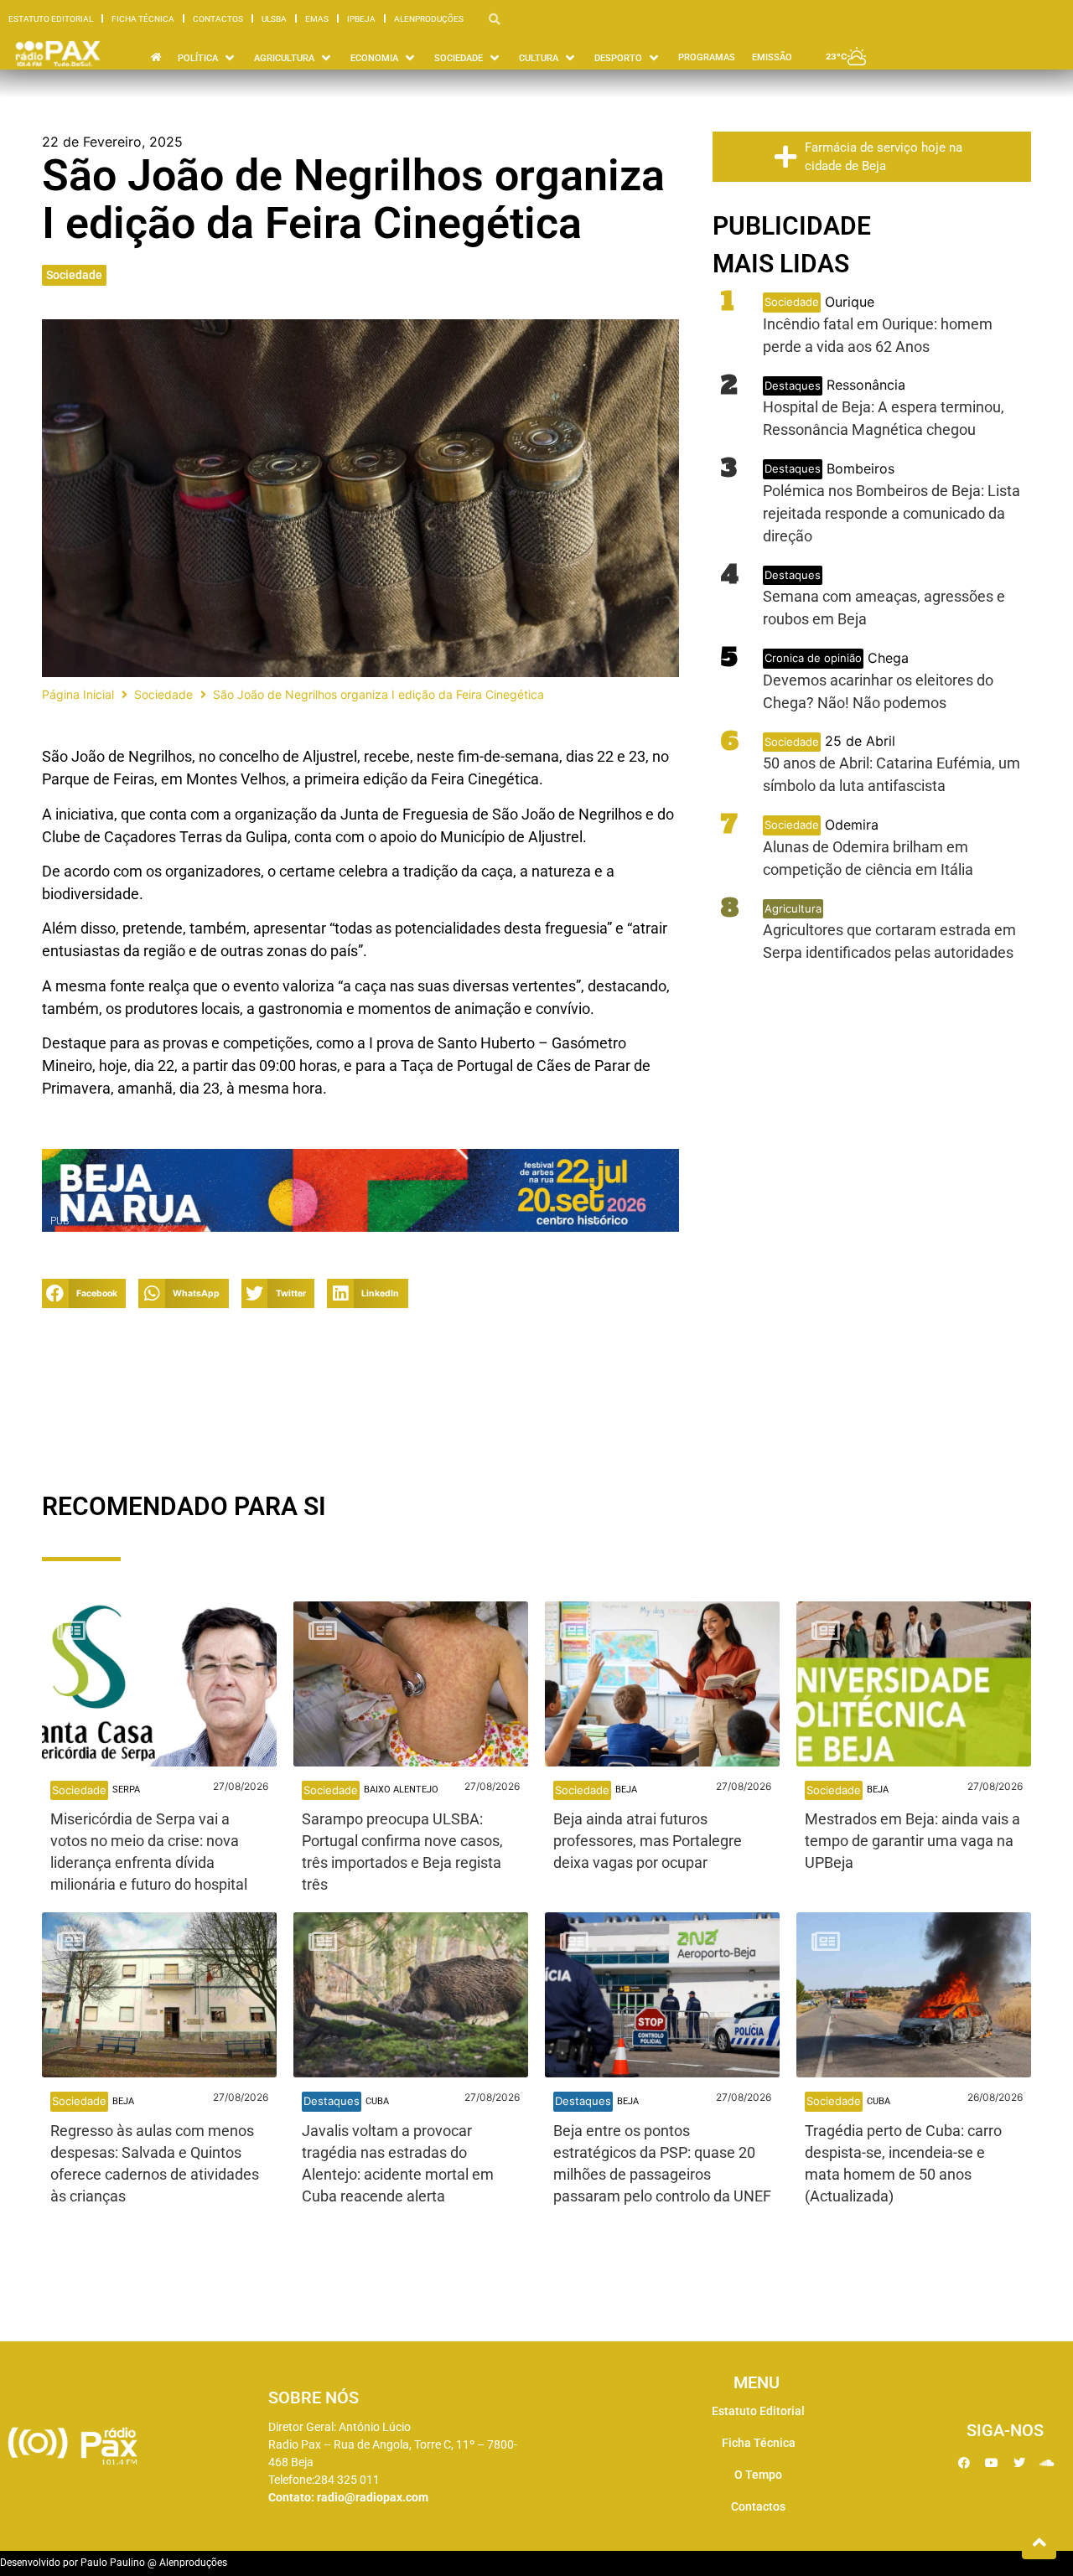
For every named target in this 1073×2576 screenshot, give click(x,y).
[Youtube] (992, 2463)
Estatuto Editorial (51, 19)
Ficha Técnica (143, 19)
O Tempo (758, 2475)
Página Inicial (78, 694)
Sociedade (74, 275)
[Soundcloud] (1047, 2463)
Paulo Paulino (113, 2563)
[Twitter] (1019, 2463)
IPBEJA (361, 19)
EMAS (317, 19)
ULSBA (274, 19)
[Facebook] (964, 2463)
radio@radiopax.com (373, 2497)
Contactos (218, 19)
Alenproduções (429, 19)
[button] (84, 1293)
